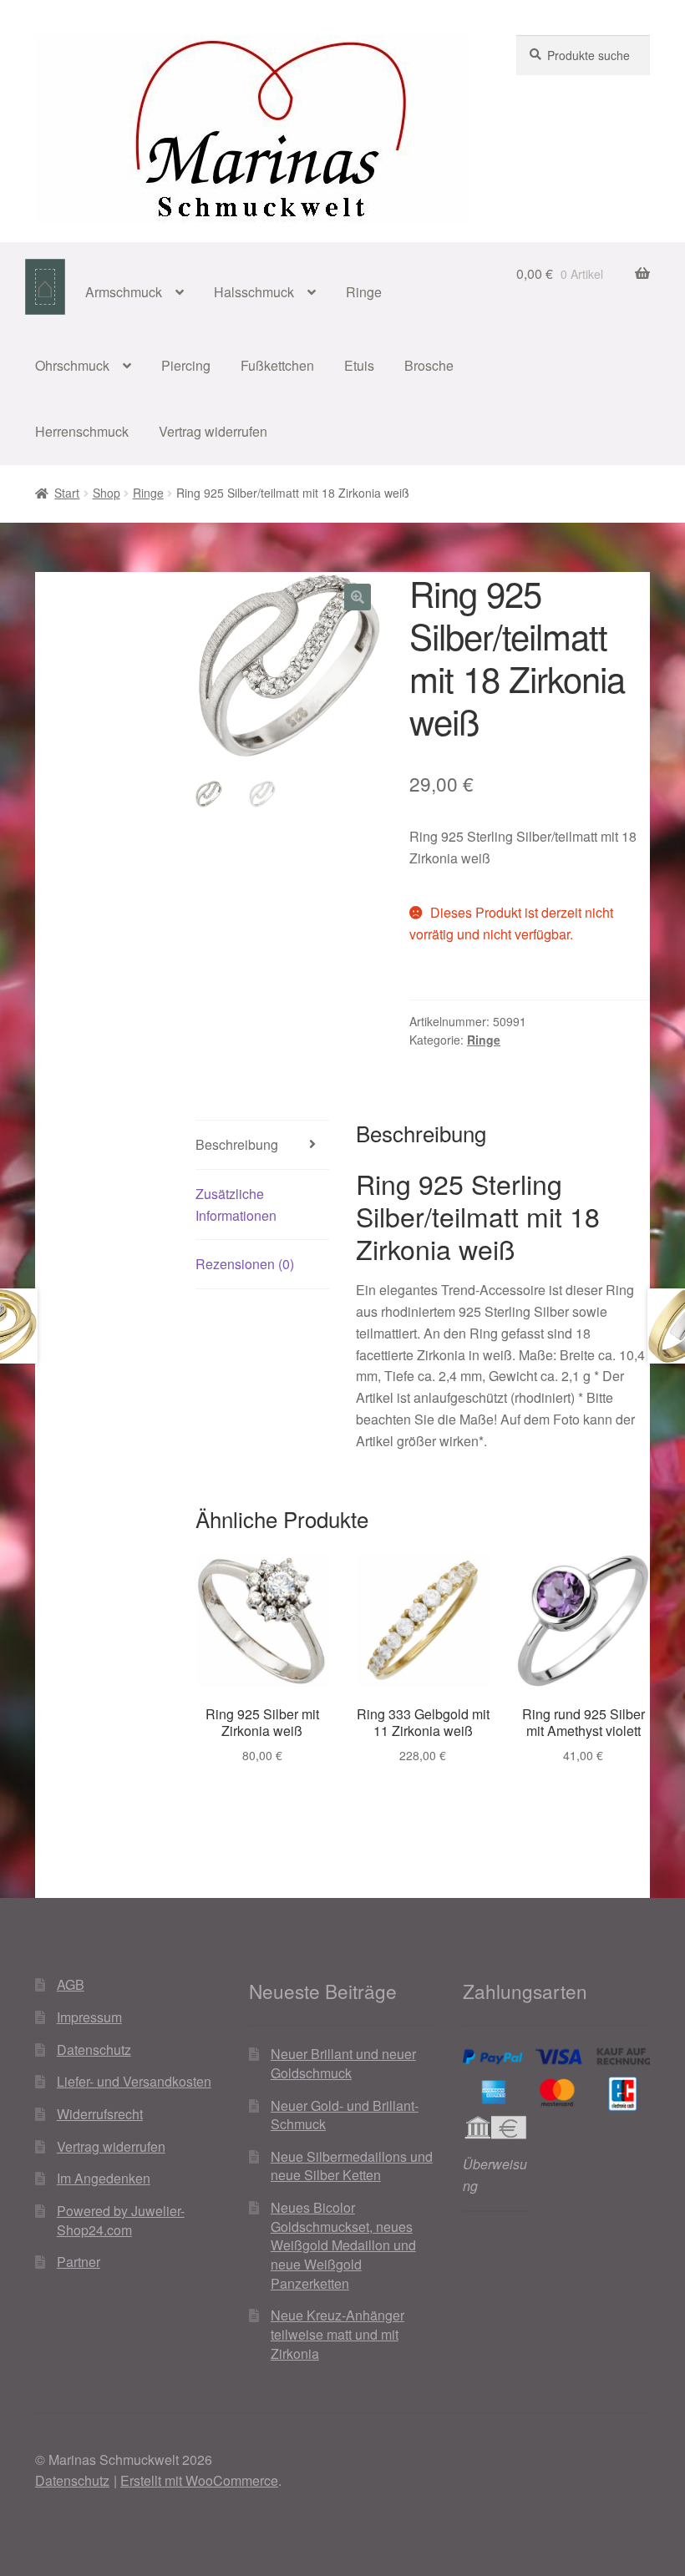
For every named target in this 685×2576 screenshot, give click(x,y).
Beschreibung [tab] (237, 1144)
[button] (358, 597)
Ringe (364, 292)
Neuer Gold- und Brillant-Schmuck (345, 2115)
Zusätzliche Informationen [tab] (236, 1204)
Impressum (89, 2017)
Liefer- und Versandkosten (134, 2081)
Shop (107, 493)
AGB (71, 1984)
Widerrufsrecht (100, 2114)
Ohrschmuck (72, 365)
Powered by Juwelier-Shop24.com (121, 2220)
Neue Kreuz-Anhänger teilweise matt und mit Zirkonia (337, 2334)
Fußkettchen (277, 365)
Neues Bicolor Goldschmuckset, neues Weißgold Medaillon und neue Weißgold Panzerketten (343, 2245)
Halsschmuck (254, 292)
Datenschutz (94, 2050)
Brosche (429, 365)
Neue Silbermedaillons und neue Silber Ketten (352, 2166)
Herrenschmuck (82, 431)
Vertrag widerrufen (213, 431)
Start (67, 493)
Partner (79, 2262)
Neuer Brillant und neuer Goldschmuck (343, 2063)
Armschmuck (124, 292)
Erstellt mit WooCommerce (199, 2480)
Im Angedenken (104, 2178)
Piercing (186, 365)
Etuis (359, 365)
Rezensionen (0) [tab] (245, 1264)
